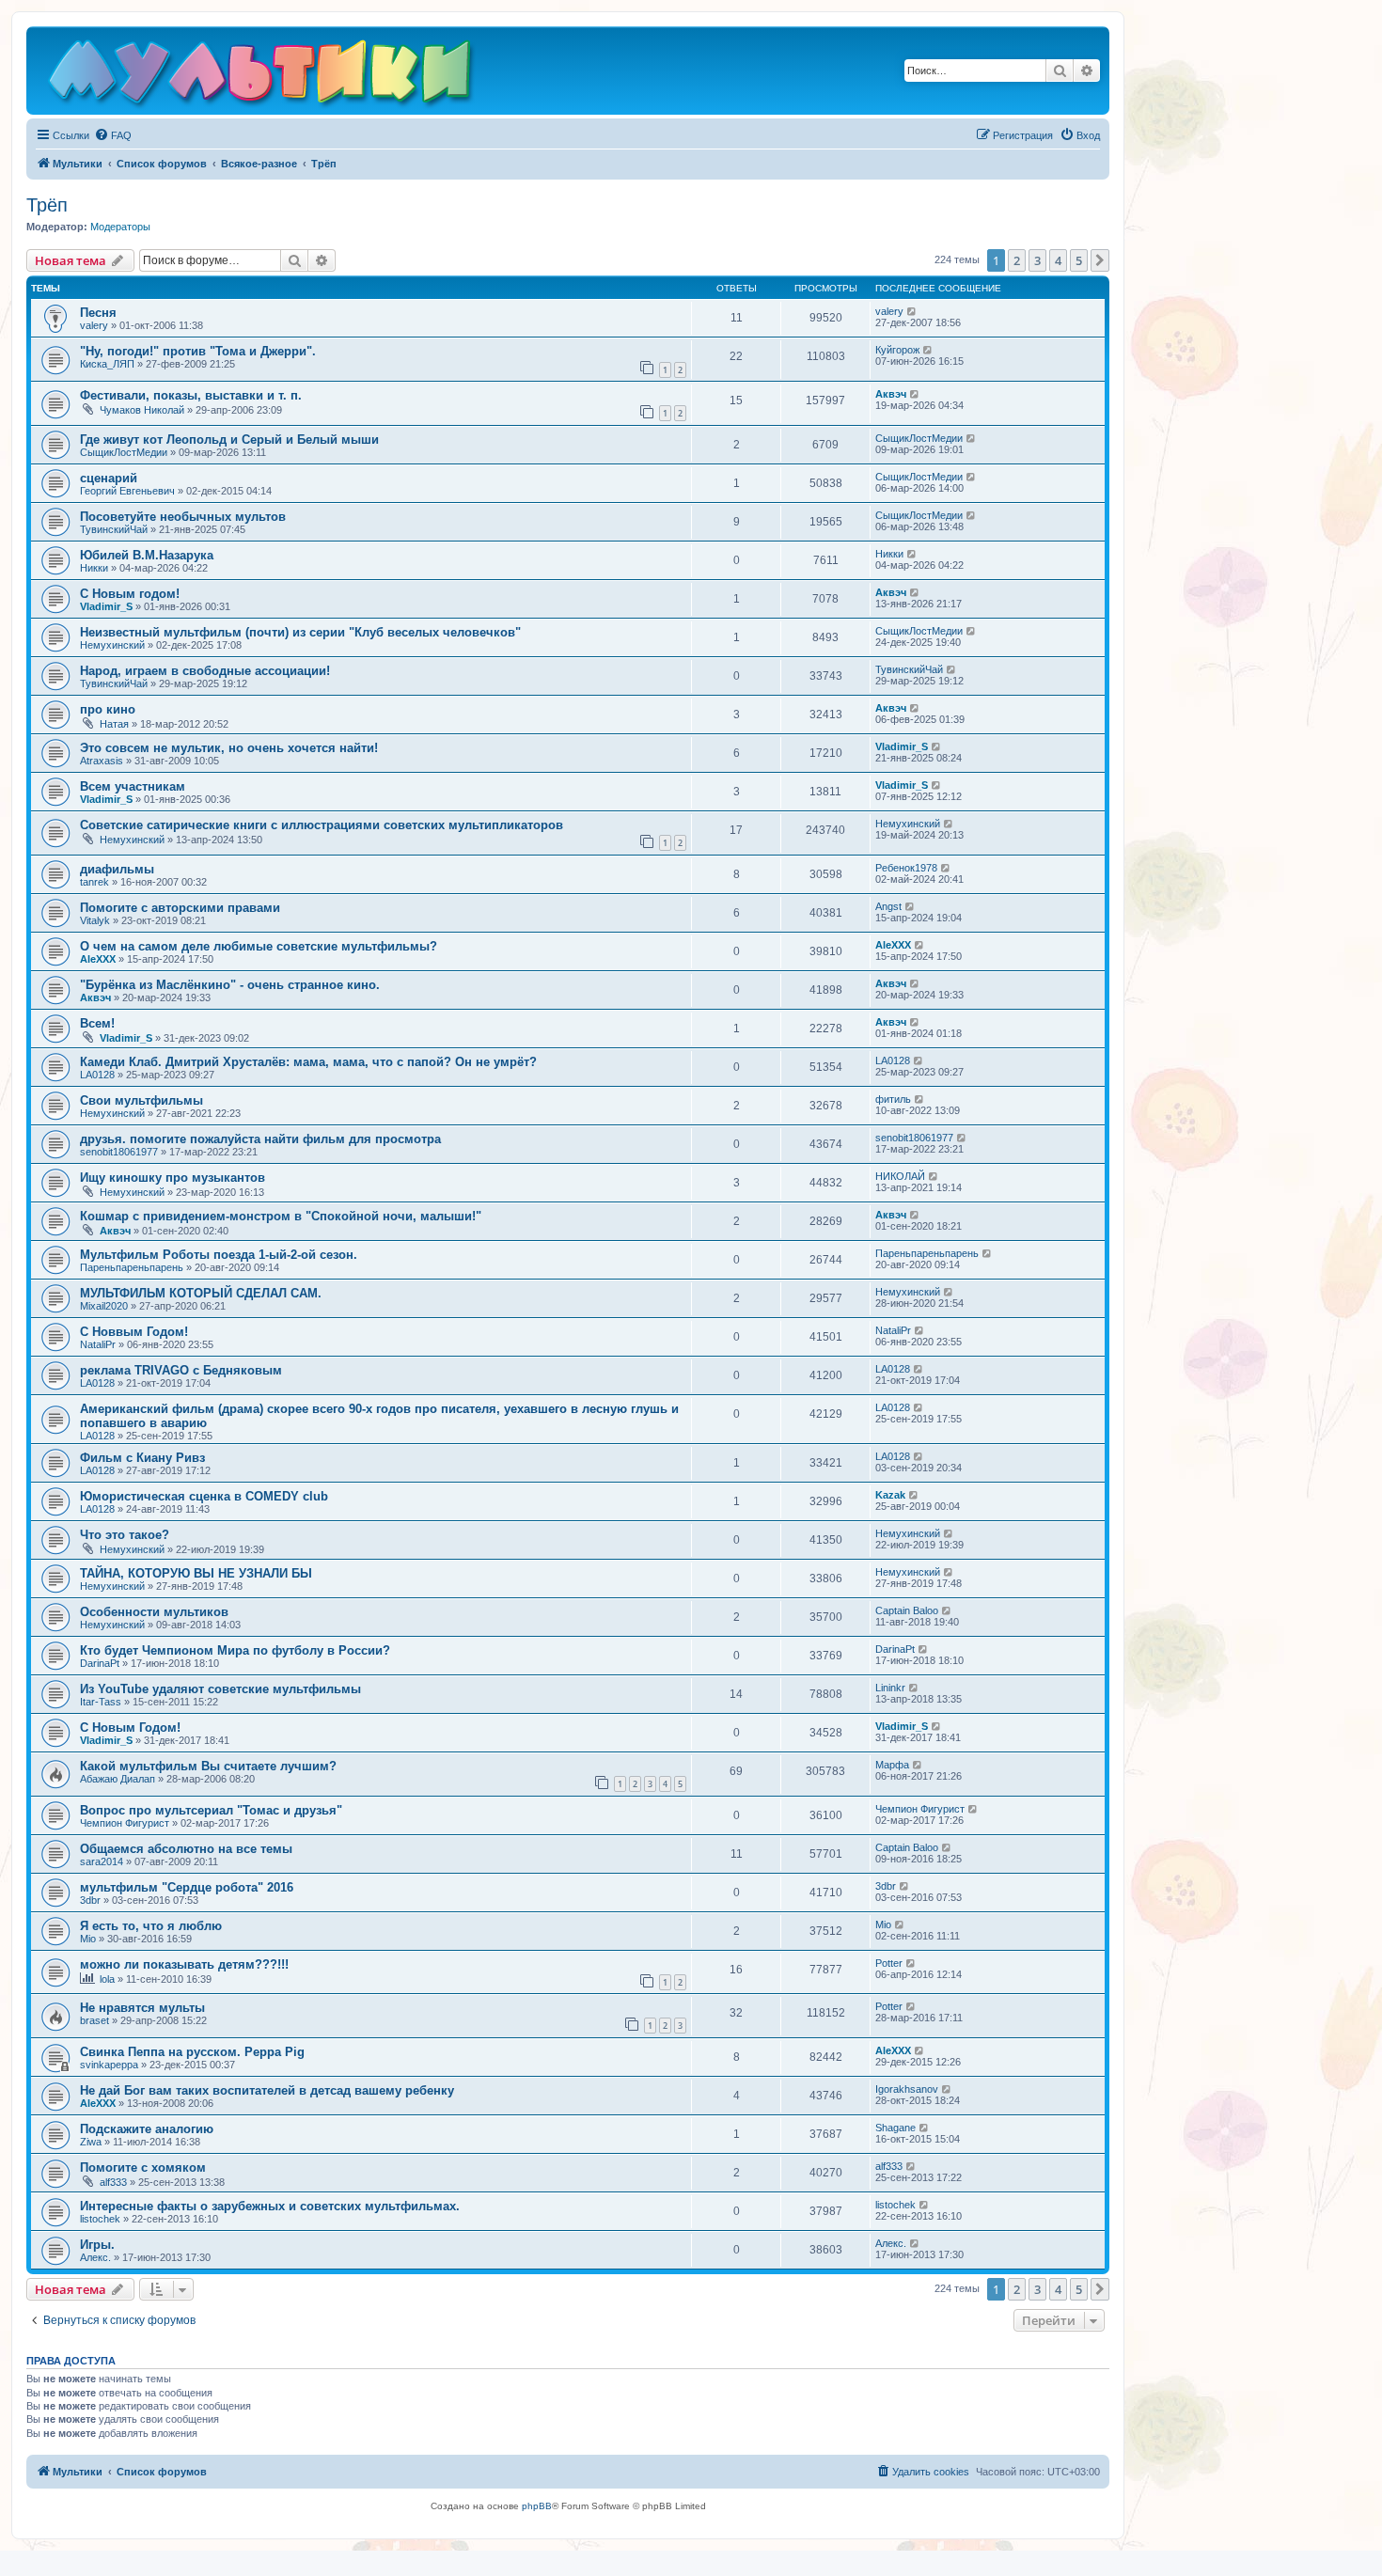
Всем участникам (133, 786)
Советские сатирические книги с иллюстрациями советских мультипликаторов (322, 825)
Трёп (47, 205)
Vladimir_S (106, 606)
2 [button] (1017, 260)
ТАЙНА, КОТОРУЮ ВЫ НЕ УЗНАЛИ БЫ (196, 1573)
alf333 (113, 2182)
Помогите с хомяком (143, 2168)
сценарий (109, 478)
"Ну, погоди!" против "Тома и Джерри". (198, 351)
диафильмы (117, 869)
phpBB (537, 2506)
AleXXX (98, 959)
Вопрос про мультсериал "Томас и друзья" (211, 1810)
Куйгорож (897, 350)
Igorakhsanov (907, 2089)
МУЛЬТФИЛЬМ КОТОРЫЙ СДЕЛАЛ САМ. (201, 1293)
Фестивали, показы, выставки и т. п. (191, 395)
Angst (888, 906)
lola (107, 1979)
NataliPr (98, 1344)
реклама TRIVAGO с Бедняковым (181, 1370)
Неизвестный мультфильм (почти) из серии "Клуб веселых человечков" (300, 632)
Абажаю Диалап (118, 1779)
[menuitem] (113, 135)
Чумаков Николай (142, 410)
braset (94, 2020)
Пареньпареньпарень (132, 1267)
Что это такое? (125, 1535)
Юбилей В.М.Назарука (147, 555)
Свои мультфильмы (141, 1100)
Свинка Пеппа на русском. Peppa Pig (192, 2052)
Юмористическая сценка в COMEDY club (204, 1496)
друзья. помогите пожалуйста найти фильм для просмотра (260, 1139)
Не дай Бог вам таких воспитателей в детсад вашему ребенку (267, 2090)
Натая (114, 724)
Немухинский (112, 645)
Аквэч (891, 394)
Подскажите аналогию (147, 2129)
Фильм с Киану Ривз (142, 1458)
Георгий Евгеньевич (127, 491)
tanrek (94, 882)
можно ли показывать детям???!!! (184, 1964)
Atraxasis (102, 761)
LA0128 (97, 1075)
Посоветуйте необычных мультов (183, 517)
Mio (88, 1939)
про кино (108, 709)
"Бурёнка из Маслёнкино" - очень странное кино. (230, 985)
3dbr (90, 1900)
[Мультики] (262, 75)
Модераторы (120, 227)
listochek (100, 2219)
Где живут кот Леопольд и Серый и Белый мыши (229, 440)
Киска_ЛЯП (107, 364)
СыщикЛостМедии (124, 452)
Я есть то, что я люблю (151, 1926)
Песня (98, 313)
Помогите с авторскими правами (180, 908)
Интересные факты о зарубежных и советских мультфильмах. (270, 2206)
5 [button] (1079, 260)
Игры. (97, 2245)
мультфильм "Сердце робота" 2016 (187, 1887)
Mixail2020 (104, 1306)
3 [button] (1037, 260)
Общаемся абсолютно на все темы (186, 1849)
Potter (889, 1963)
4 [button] (1058, 260)
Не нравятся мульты (142, 2008)
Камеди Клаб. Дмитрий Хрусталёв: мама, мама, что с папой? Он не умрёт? (308, 1062)
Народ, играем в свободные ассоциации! (205, 671)
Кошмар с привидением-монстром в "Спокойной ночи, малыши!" (281, 1216)
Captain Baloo (907, 1610)
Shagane (895, 2128)
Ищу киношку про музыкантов (173, 1178)
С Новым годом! (130, 594)
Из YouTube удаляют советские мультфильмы (220, 1689)
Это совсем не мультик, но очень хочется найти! (229, 748)
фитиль (893, 1099)
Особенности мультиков (154, 1612)
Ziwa (91, 2142)
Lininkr (890, 1688)
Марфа (892, 1765)
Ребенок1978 (906, 868)
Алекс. (95, 2257)
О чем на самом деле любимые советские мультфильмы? (259, 946)
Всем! (97, 1023)
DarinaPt (100, 1663)
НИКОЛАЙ (900, 1176)
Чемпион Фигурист (125, 1823)
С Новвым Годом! (134, 1332)
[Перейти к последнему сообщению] (912, 311)
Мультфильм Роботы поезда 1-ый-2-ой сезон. (219, 1255)
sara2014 (102, 1861)
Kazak (890, 1495)
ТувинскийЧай (114, 529)
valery (94, 325)
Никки (94, 568)
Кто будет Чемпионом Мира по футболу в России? (235, 1650)
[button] (1100, 260)
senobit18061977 (119, 1152)
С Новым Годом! (130, 1728)
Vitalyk (95, 920)
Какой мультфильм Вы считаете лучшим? (208, 1766)
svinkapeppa (109, 2065)
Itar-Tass (101, 1702)
